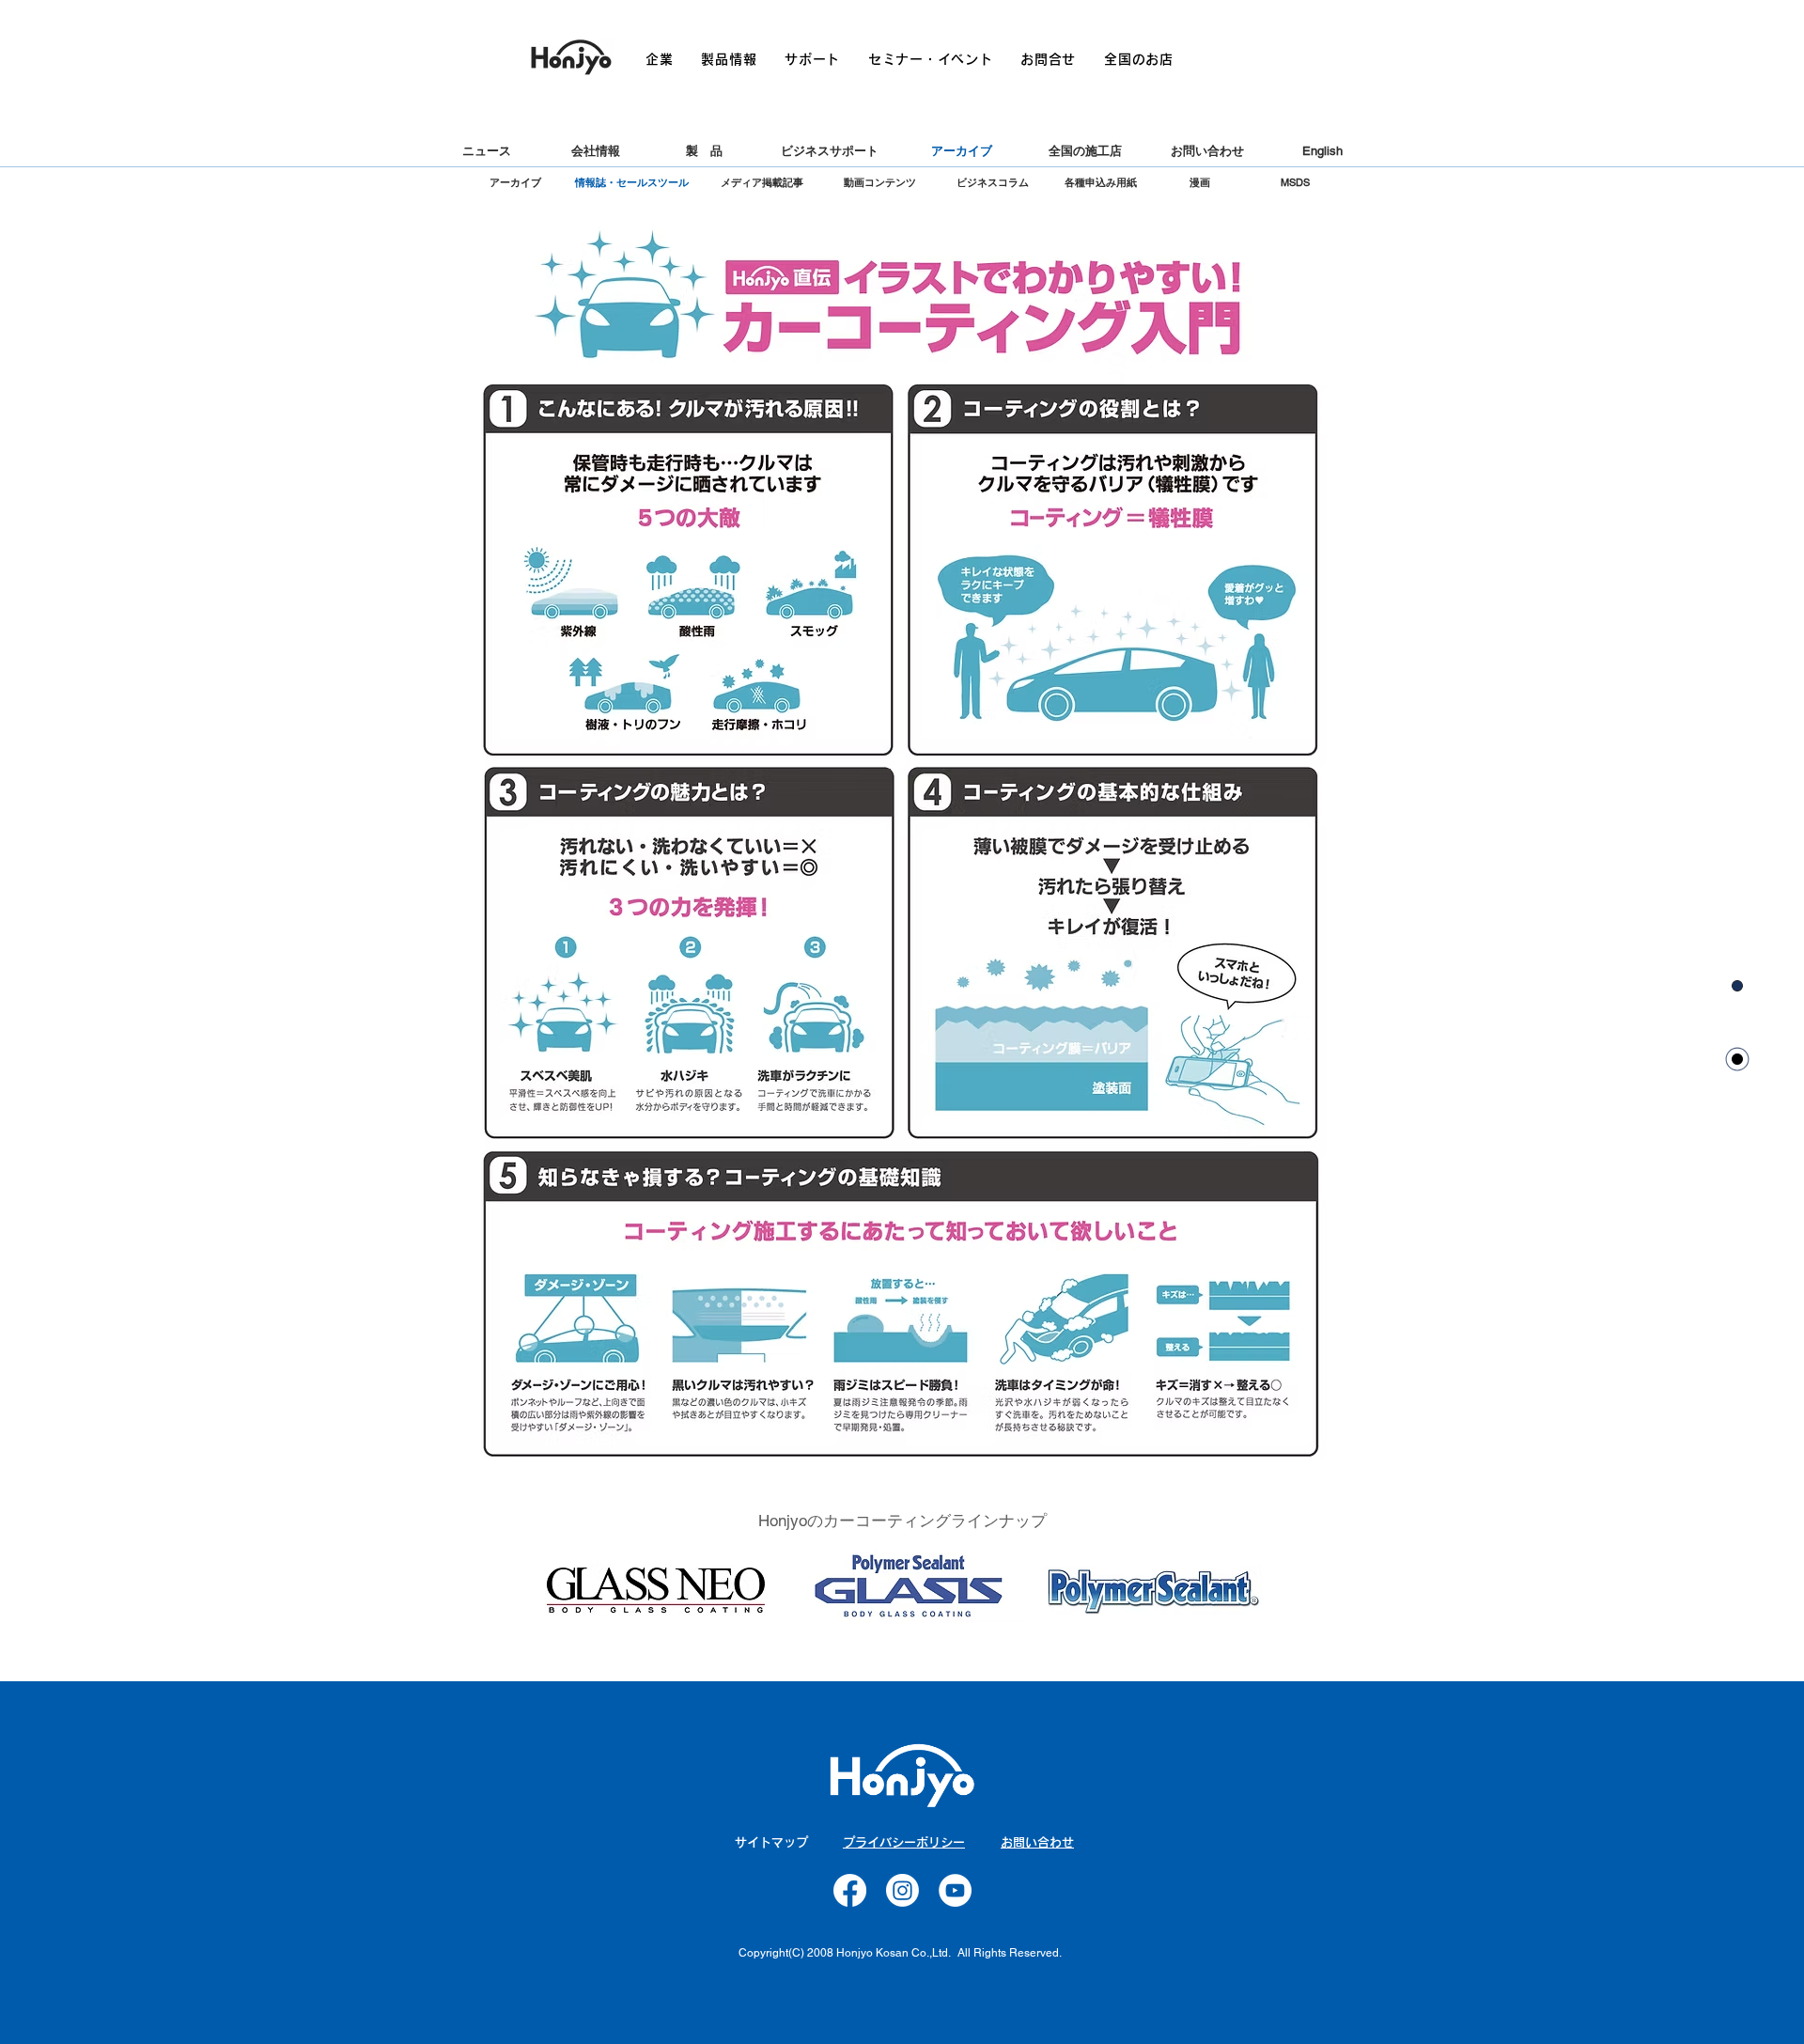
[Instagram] (902, 1890)
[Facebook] (850, 1890)
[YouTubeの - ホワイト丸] (955, 1890)
